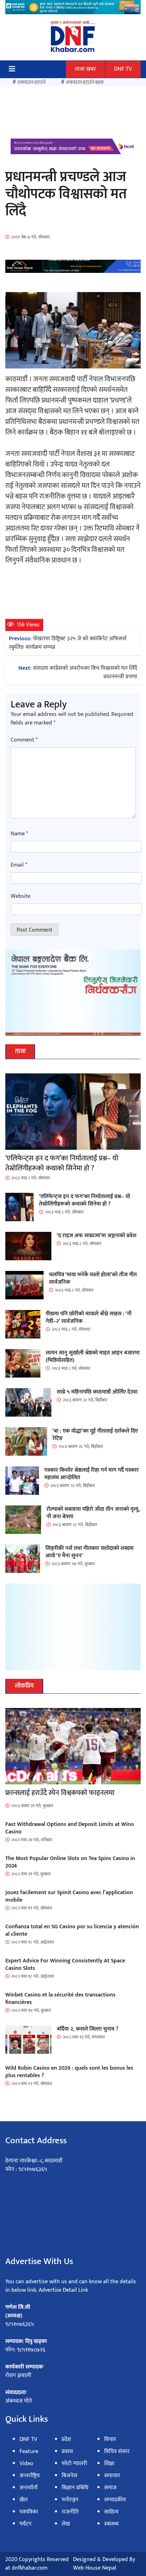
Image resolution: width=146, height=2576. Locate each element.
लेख (66, 2524)
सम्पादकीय (115, 2500)
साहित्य (111, 2512)
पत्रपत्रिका (29, 2512)
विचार (110, 2439)
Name (19, 834)
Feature (29, 2451)
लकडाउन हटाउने (31, 82)
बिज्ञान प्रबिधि (75, 2488)
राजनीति (70, 2512)
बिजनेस (69, 2476)
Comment (24, 740)
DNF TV (123, 69)
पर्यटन (26, 2524)
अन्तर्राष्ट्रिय (30, 2476)
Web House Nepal (95, 2568)
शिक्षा (109, 2464)
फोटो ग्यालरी (74, 2464)
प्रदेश (66, 2439)
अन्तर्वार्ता (29, 2488)
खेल (24, 2500)
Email (19, 865)
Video (26, 2464)
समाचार (112, 2476)
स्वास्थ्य (111, 2524)
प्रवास (67, 2451)
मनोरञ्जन (70, 2500)
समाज (110, 2488)
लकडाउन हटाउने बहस (85, 82)
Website (21, 896)
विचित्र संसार (117, 2451)
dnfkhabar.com (30, 2568)
